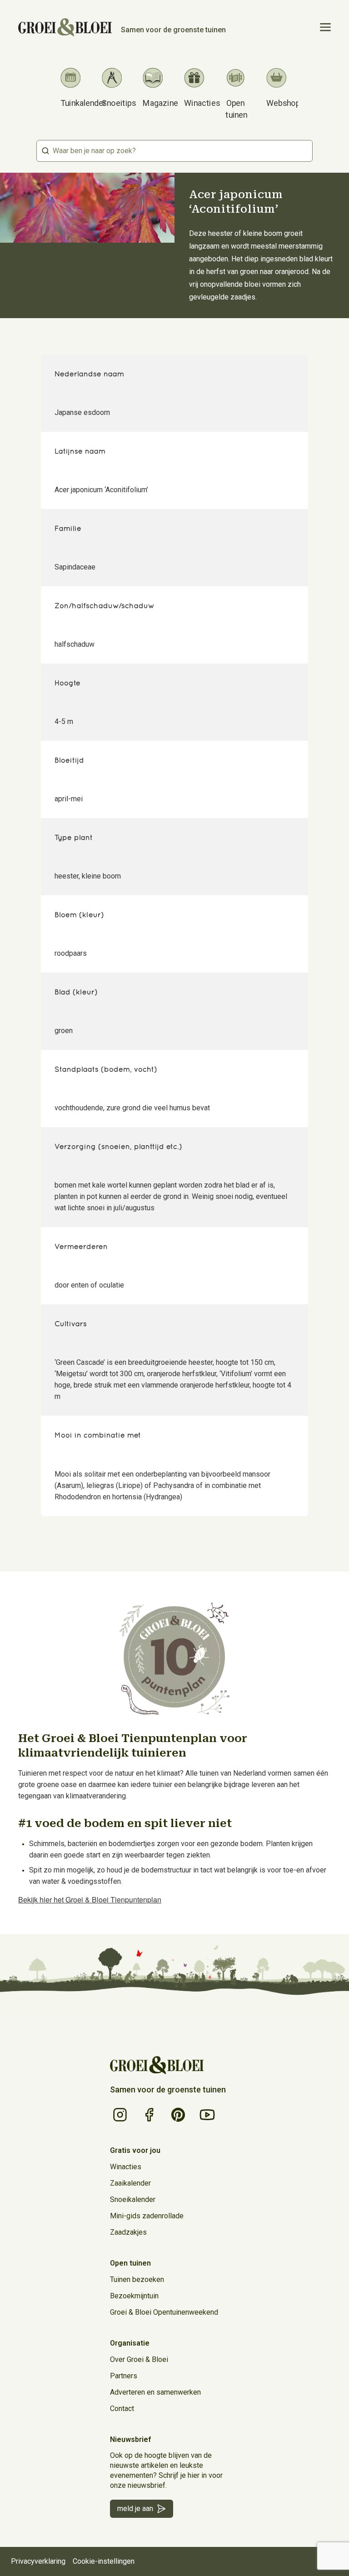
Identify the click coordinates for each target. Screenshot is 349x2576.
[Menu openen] (325, 27)
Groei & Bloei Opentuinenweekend (164, 2312)
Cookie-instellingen (104, 2561)
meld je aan (135, 2509)
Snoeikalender (133, 2199)
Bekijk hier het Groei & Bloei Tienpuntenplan (90, 1900)
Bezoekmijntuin (134, 2296)
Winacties (126, 2167)
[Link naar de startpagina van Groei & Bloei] (157, 2065)
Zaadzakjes (128, 2232)
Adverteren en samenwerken (155, 2392)
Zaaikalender (130, 2183)
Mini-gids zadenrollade (147, 2216)
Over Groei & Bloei (139, 2359)
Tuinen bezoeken (137, 2279)
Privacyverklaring (38, 2561)
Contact (122, 2409)
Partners (124, 2376)
